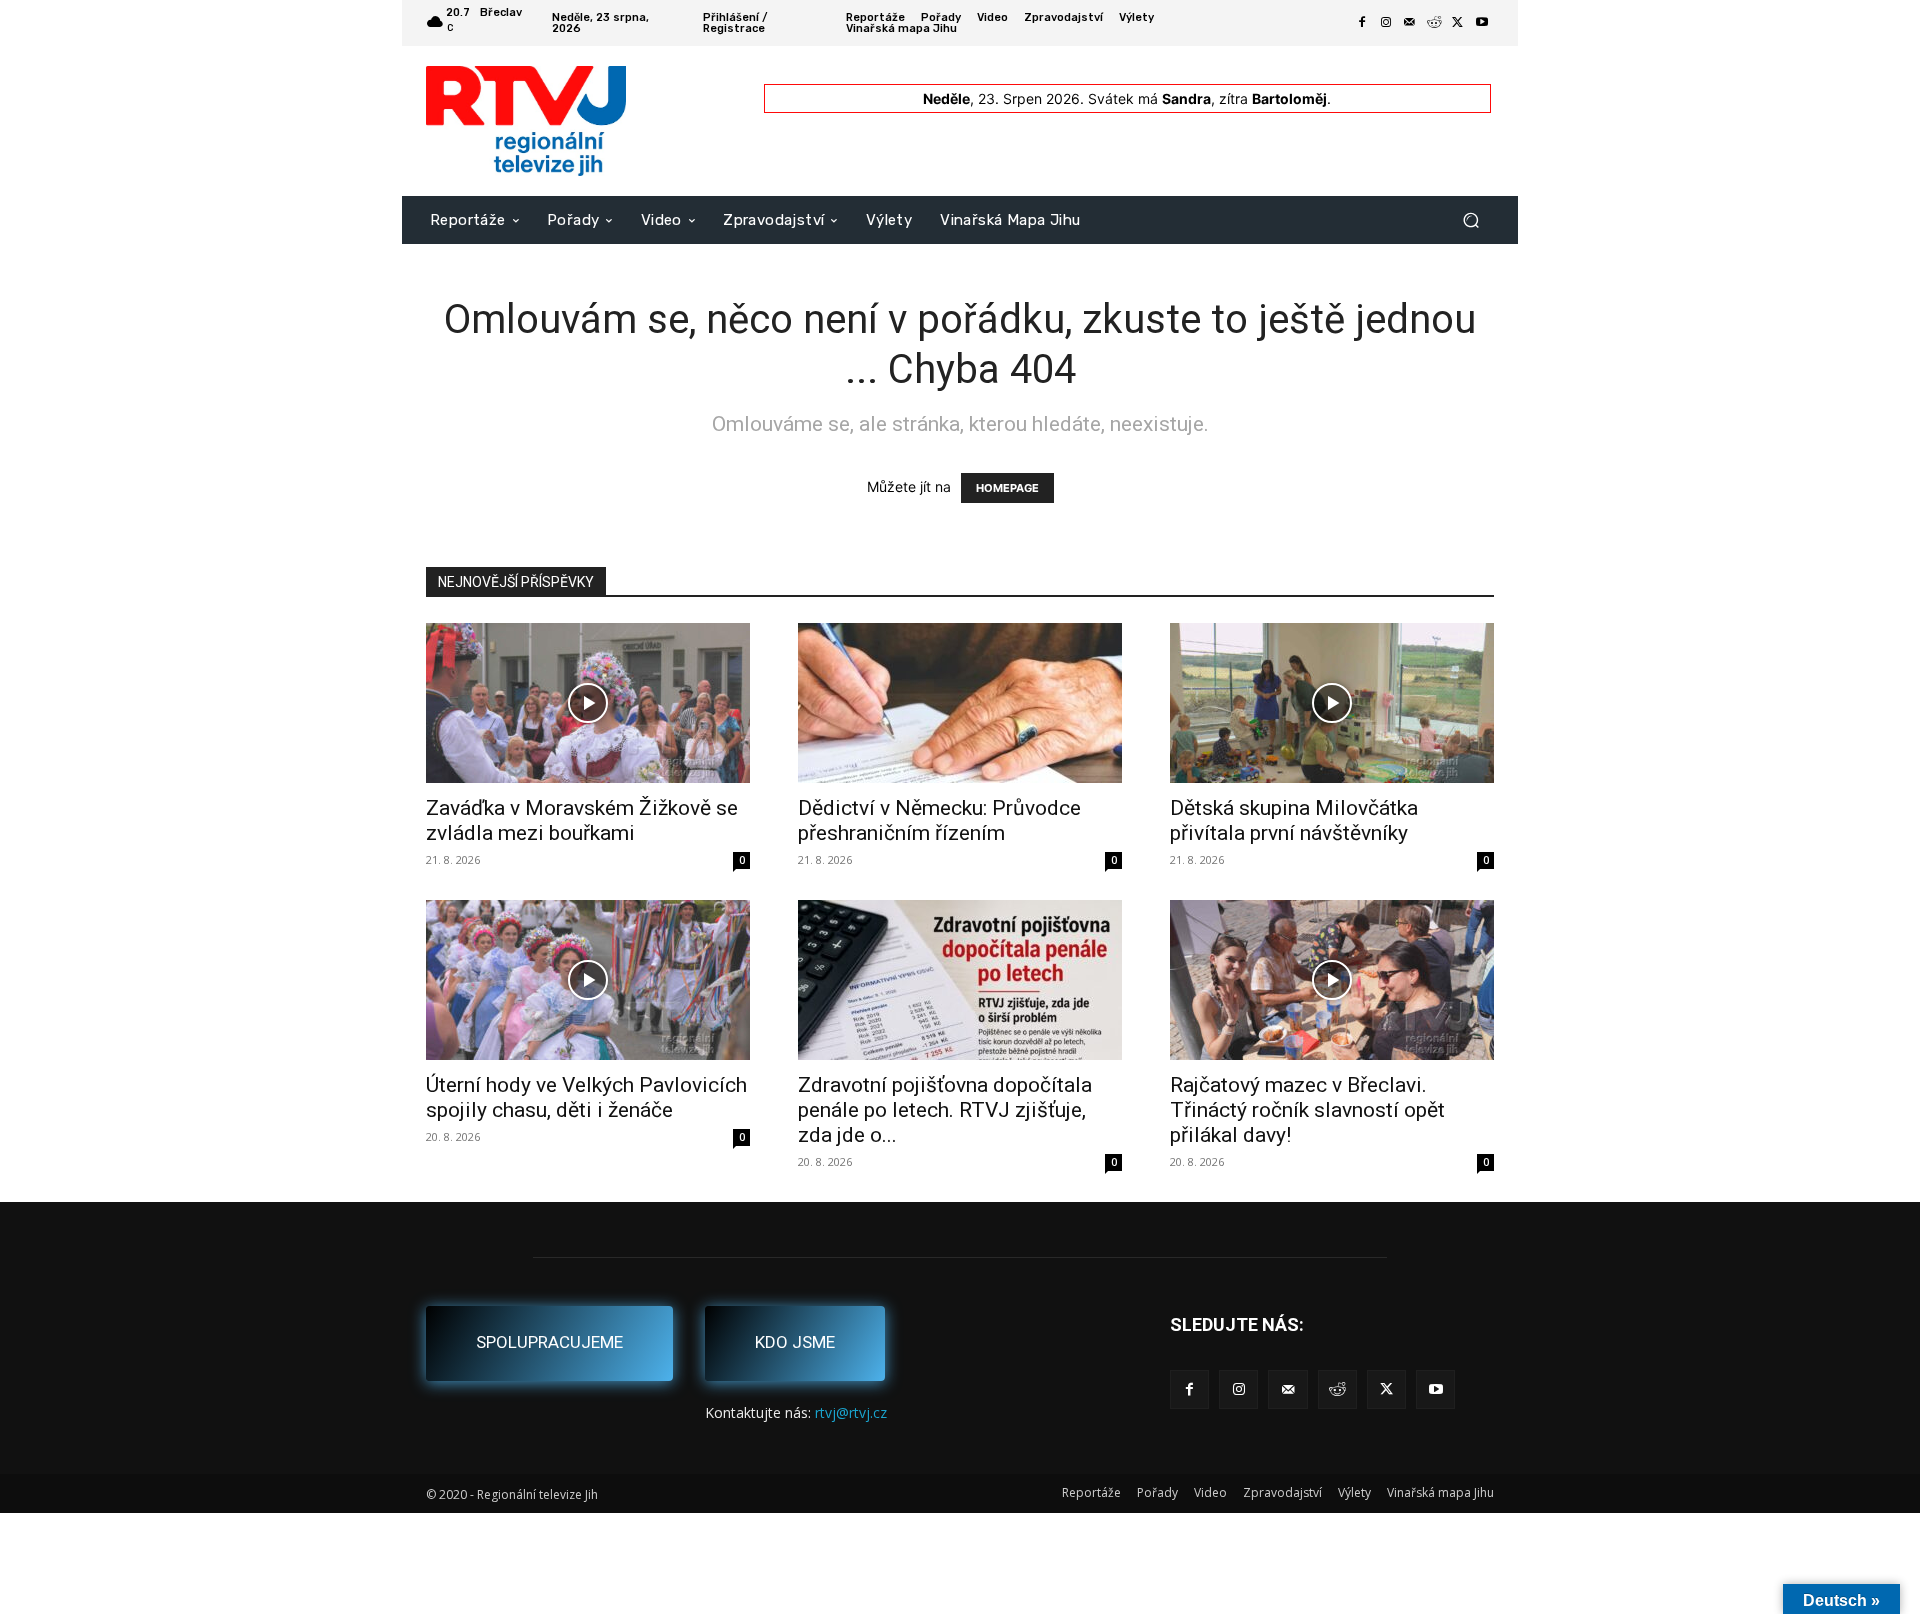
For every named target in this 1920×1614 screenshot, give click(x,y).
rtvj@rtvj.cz (851, 1412)
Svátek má (1149, 98)
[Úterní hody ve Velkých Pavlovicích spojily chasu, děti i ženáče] (588, 980)
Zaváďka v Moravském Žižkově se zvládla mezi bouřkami (582, 820)
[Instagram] (1386, 23)
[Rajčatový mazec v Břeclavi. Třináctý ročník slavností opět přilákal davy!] (1332, 980)
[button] (1470, 219)
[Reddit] (1434, 23)
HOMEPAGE (1007, 488)
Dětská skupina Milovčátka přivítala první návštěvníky (1294, 820)
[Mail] (1410, 23)
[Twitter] (1458, 23)
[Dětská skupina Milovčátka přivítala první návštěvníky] (1332, 703)
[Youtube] (1482, 23)
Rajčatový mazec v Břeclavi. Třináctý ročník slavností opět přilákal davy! (1307, 1110)
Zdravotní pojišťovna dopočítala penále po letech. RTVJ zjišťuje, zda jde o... (945, 1110)
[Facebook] (1362, 23)
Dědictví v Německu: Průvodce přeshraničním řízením (939, 820)
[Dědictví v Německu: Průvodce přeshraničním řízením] (960, 703)
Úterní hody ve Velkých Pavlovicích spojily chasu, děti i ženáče (586, 1097)
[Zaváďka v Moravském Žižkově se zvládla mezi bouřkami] (588, 703)
